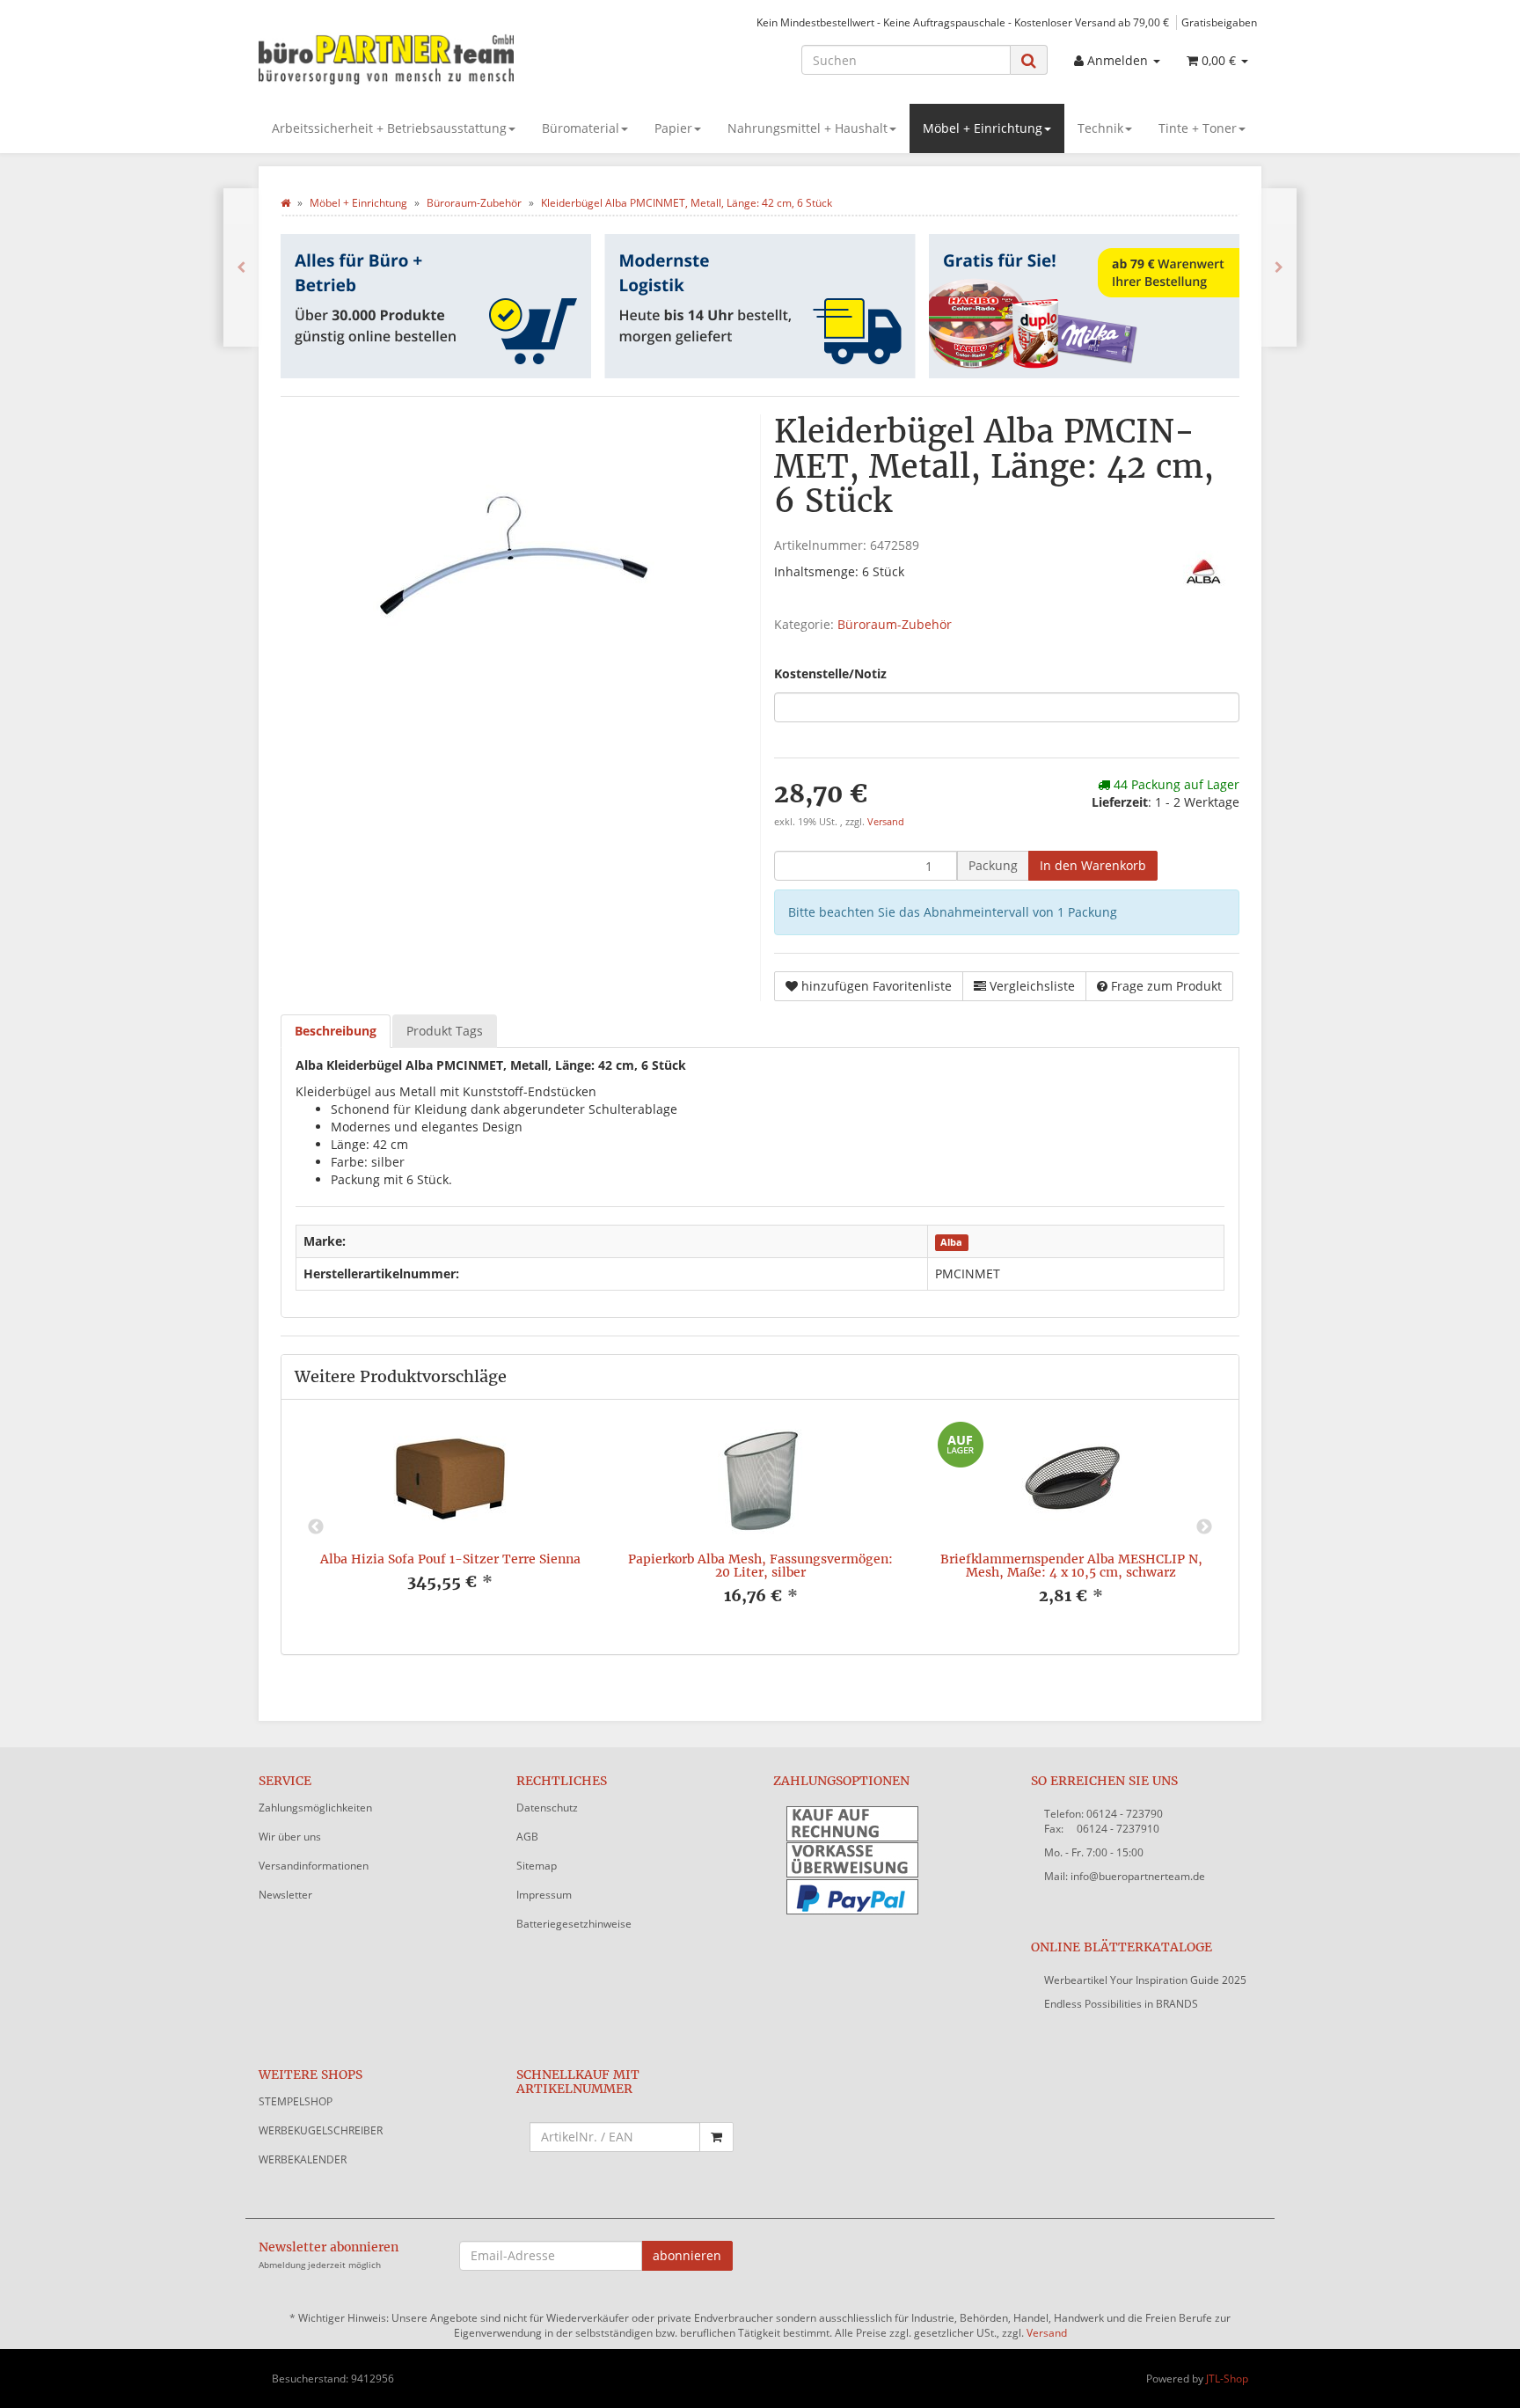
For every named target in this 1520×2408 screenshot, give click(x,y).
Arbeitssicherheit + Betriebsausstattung (389, 128)
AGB (527, 1837)
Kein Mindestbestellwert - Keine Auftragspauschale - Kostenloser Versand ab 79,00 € (963, 22)
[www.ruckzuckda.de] (417, 58)
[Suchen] (1029, 60)
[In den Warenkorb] (716, 2137)
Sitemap (537, 1866)
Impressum (544, 1895)
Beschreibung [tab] (336, 1031)
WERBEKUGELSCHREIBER (321, 2130)
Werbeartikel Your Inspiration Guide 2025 (1145, 1980)
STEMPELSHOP (296, 2101)
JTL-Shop (1227, 2379)
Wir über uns (290, 1837)
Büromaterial (581, 128)
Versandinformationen (314, 1866)
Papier (673, 128)
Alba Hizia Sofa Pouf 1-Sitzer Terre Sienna (450, 1559)
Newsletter (285, 1895)
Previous (316, 1527)
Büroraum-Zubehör (895, 624)
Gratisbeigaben (1219, 22)
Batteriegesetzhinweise (574, 1924)
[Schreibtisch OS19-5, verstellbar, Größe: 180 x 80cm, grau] (241, 267)
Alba (951, 1242)
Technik (1100, 128)
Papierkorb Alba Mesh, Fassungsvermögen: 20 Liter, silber (760, 1566)
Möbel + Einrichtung (983, 128)
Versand (886, 822)
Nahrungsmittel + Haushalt (807, 128)
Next (1204, 1527)
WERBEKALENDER (303, 2159)
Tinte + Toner (1198, 128)
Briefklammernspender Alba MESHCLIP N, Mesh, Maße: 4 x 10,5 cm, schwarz (1071, 1566)
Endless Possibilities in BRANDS (1121, 2004)
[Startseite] (285, 203)
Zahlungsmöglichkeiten (315, 1808)
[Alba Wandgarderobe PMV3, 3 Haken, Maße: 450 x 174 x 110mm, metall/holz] (1279, 267)
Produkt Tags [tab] (445, 1031)
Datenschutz (547, 1808)
